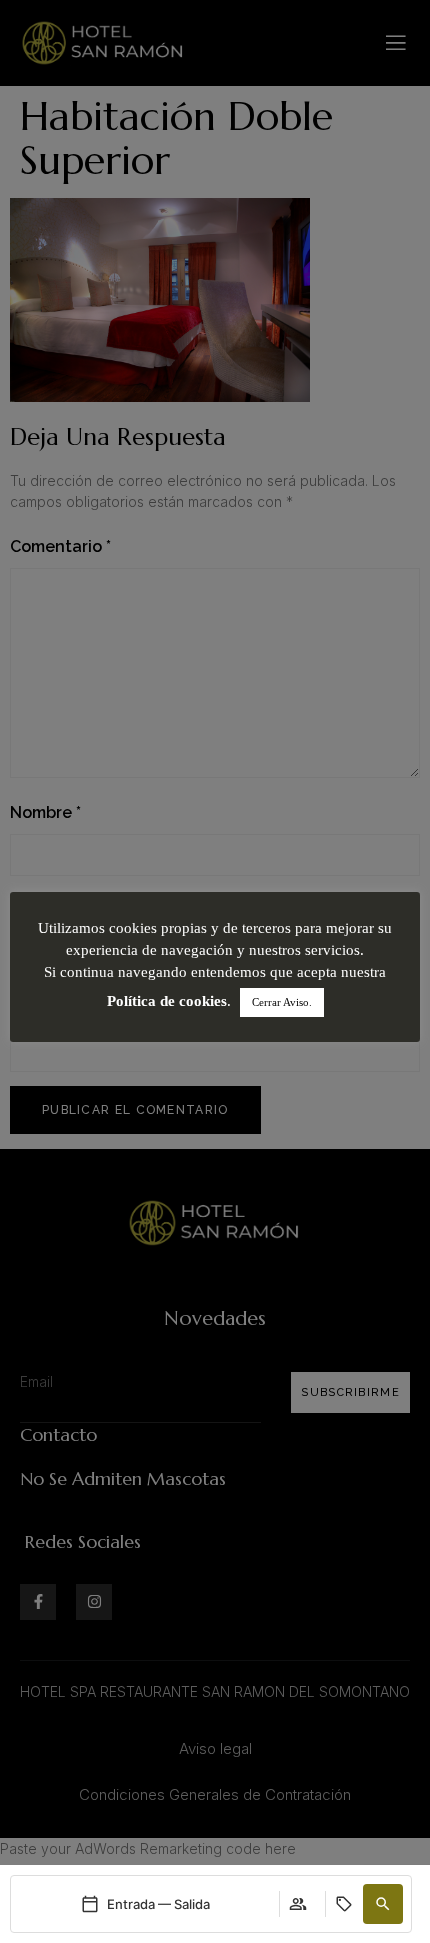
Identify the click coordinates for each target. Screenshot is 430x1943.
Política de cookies (167, 1001)
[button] (383, 1904)
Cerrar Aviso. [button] (282, 1002)
